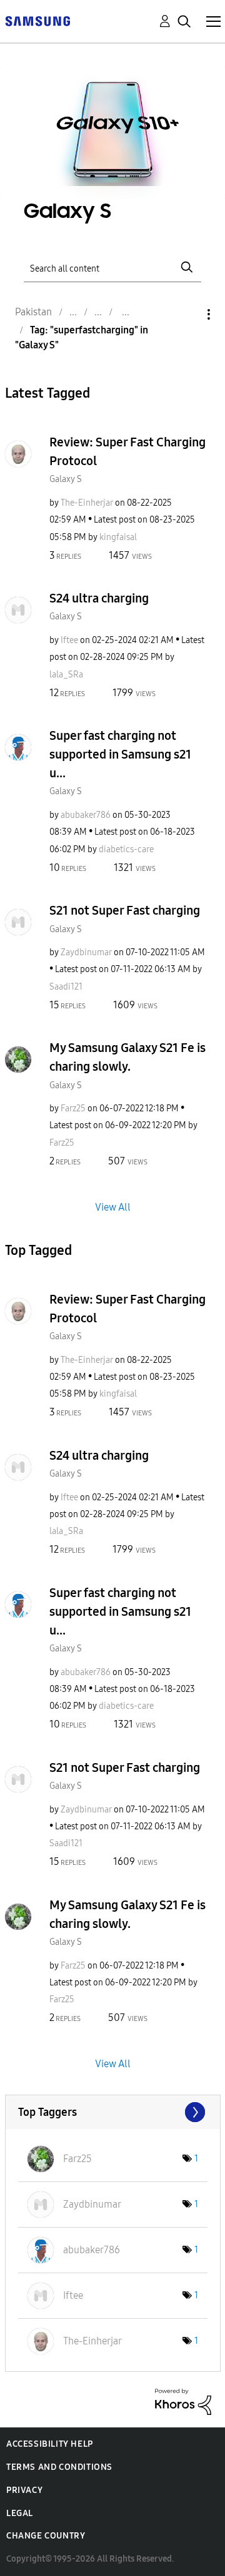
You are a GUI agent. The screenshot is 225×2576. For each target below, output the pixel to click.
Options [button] (187, 314)
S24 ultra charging (99, 598)
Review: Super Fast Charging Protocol (127, 451)
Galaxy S (66, 479)
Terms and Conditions (59, 2467)
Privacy (24, 2490)
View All (113, 1207)
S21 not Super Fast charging (125, 910)
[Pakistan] (37, 20)
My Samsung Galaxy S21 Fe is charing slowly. (127, 1057)
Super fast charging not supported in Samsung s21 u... (120, 754)
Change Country (46, 2536)
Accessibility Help (50, 2444)
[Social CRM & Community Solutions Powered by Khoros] (183, 2401)
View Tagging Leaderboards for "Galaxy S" (113, 2112)
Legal (20, 2513)
